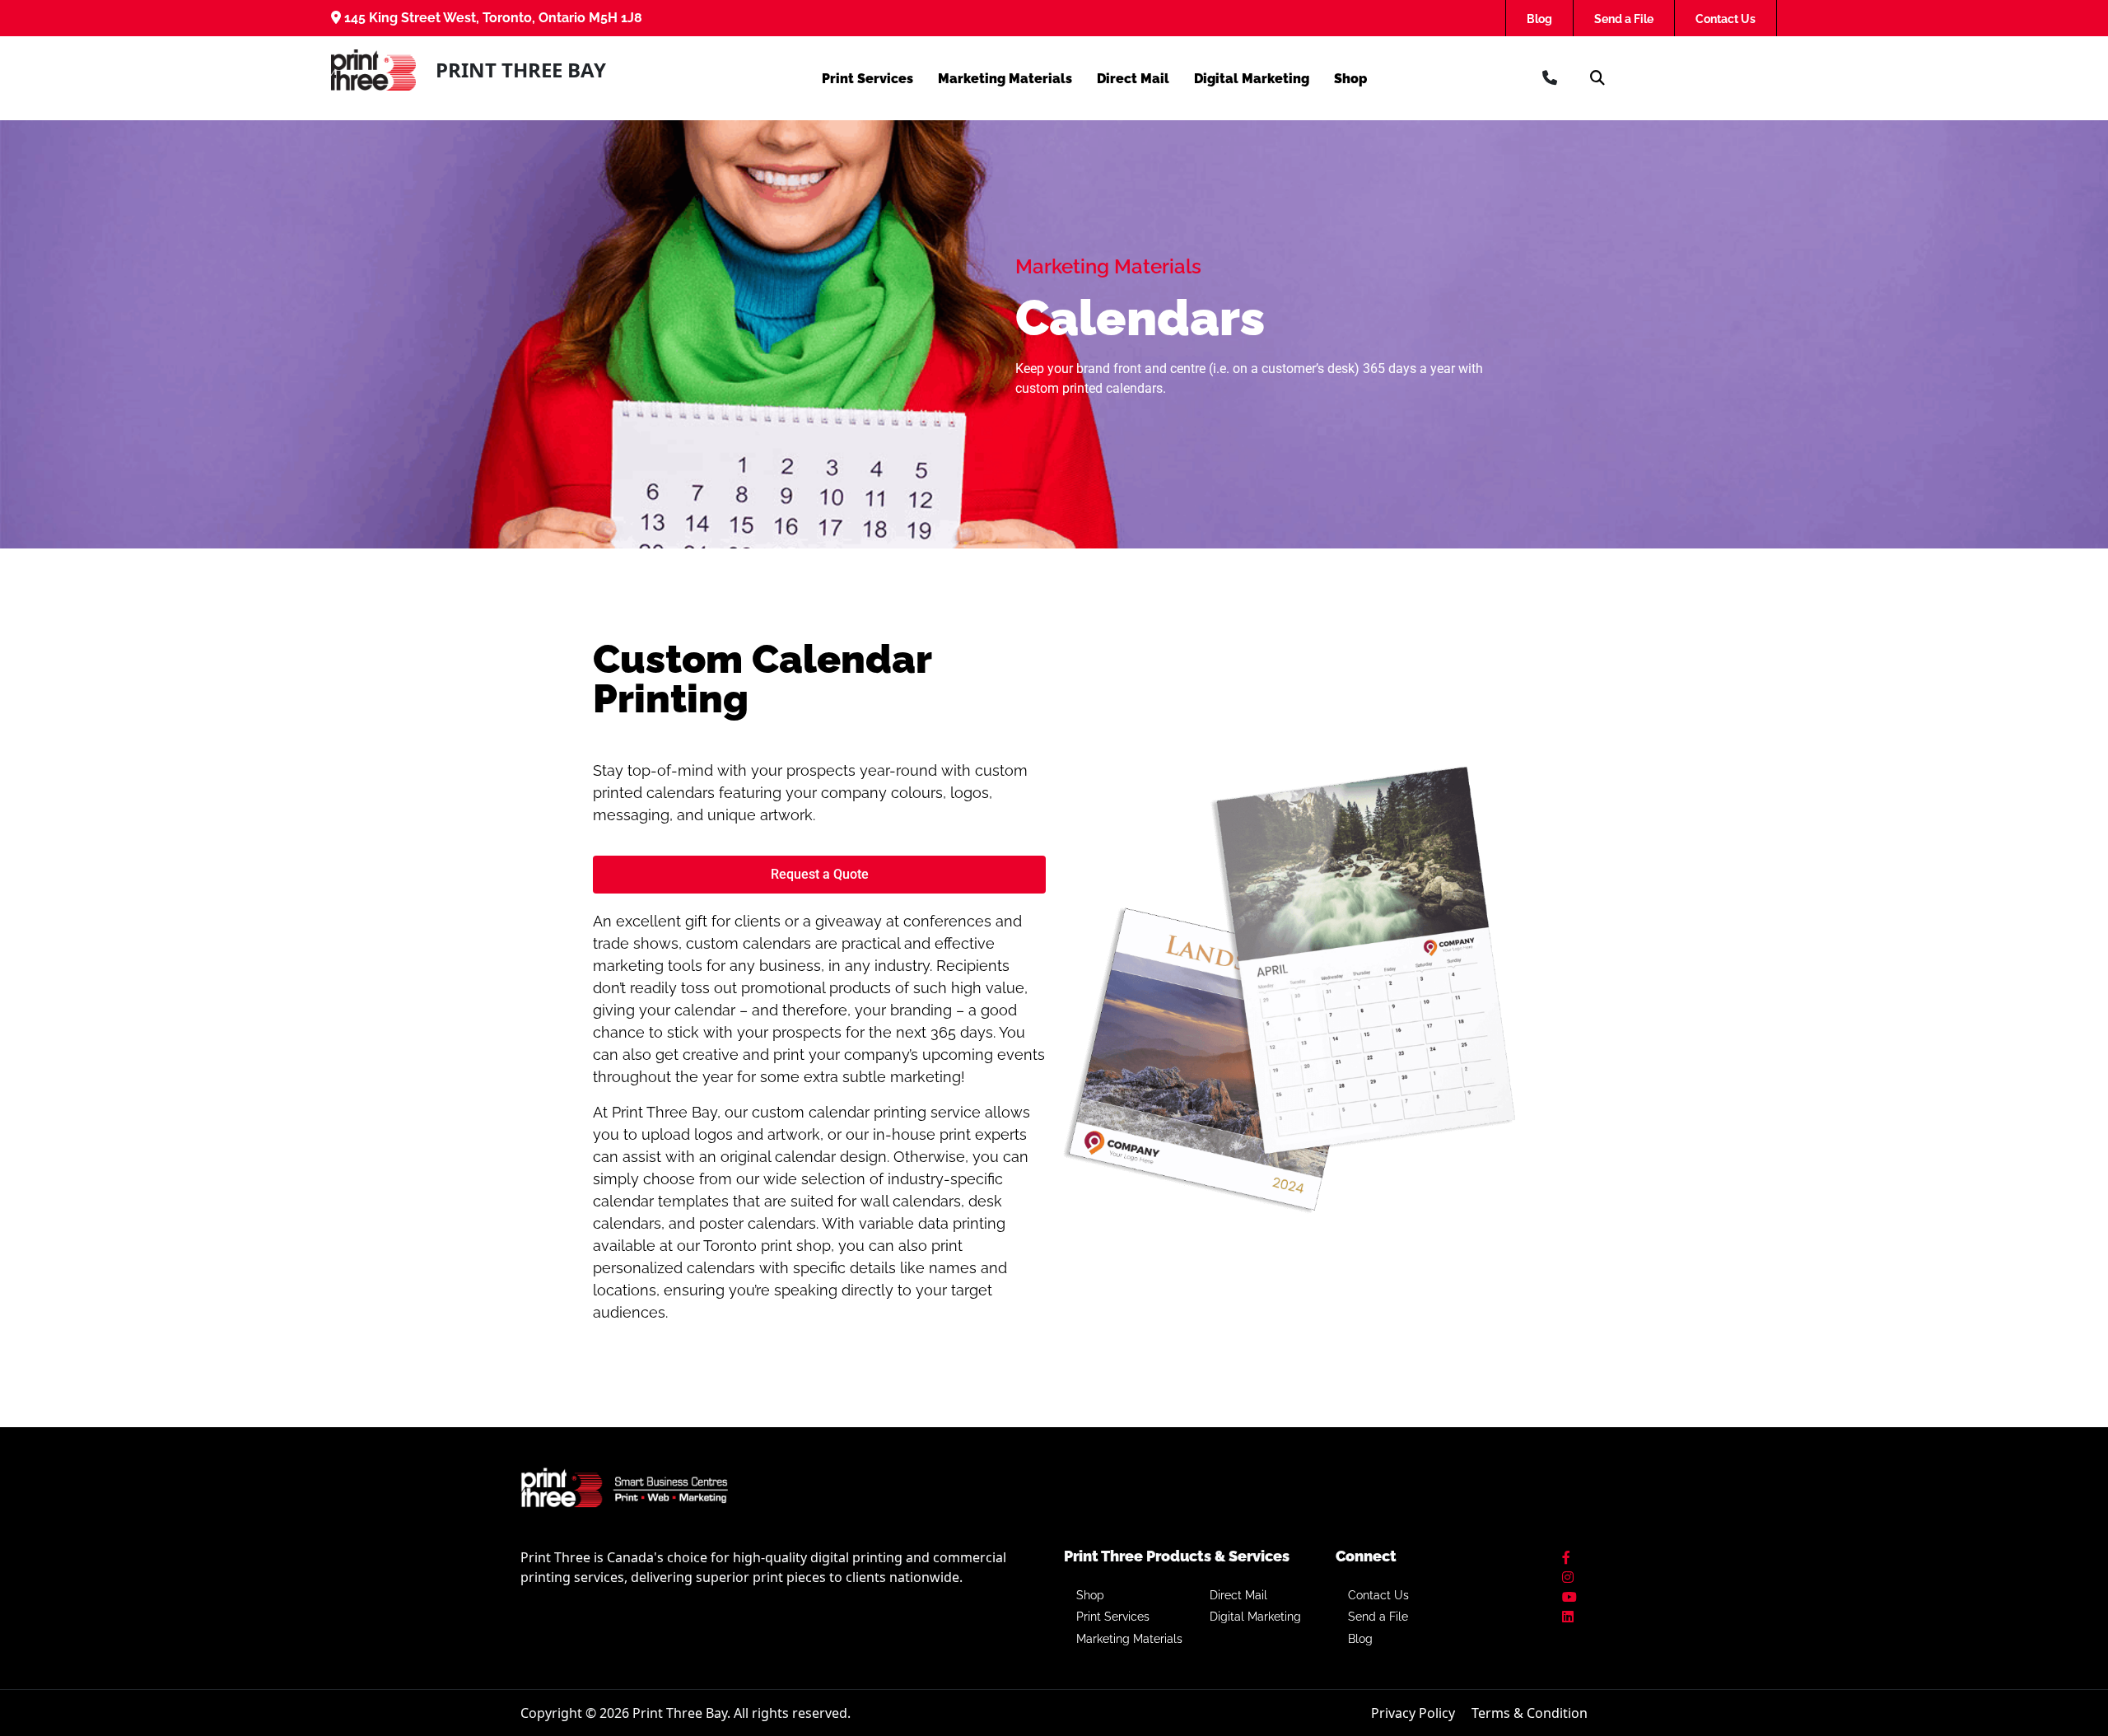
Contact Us (1726, 19)
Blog (1539, 19)
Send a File (1624, 19)
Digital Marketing (1252, 79)
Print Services (867, 79)
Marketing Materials (1005, 79)
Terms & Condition (1530, 1713)
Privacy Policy (1413, 1713)
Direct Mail (1133, 79)
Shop (1350, 79)
